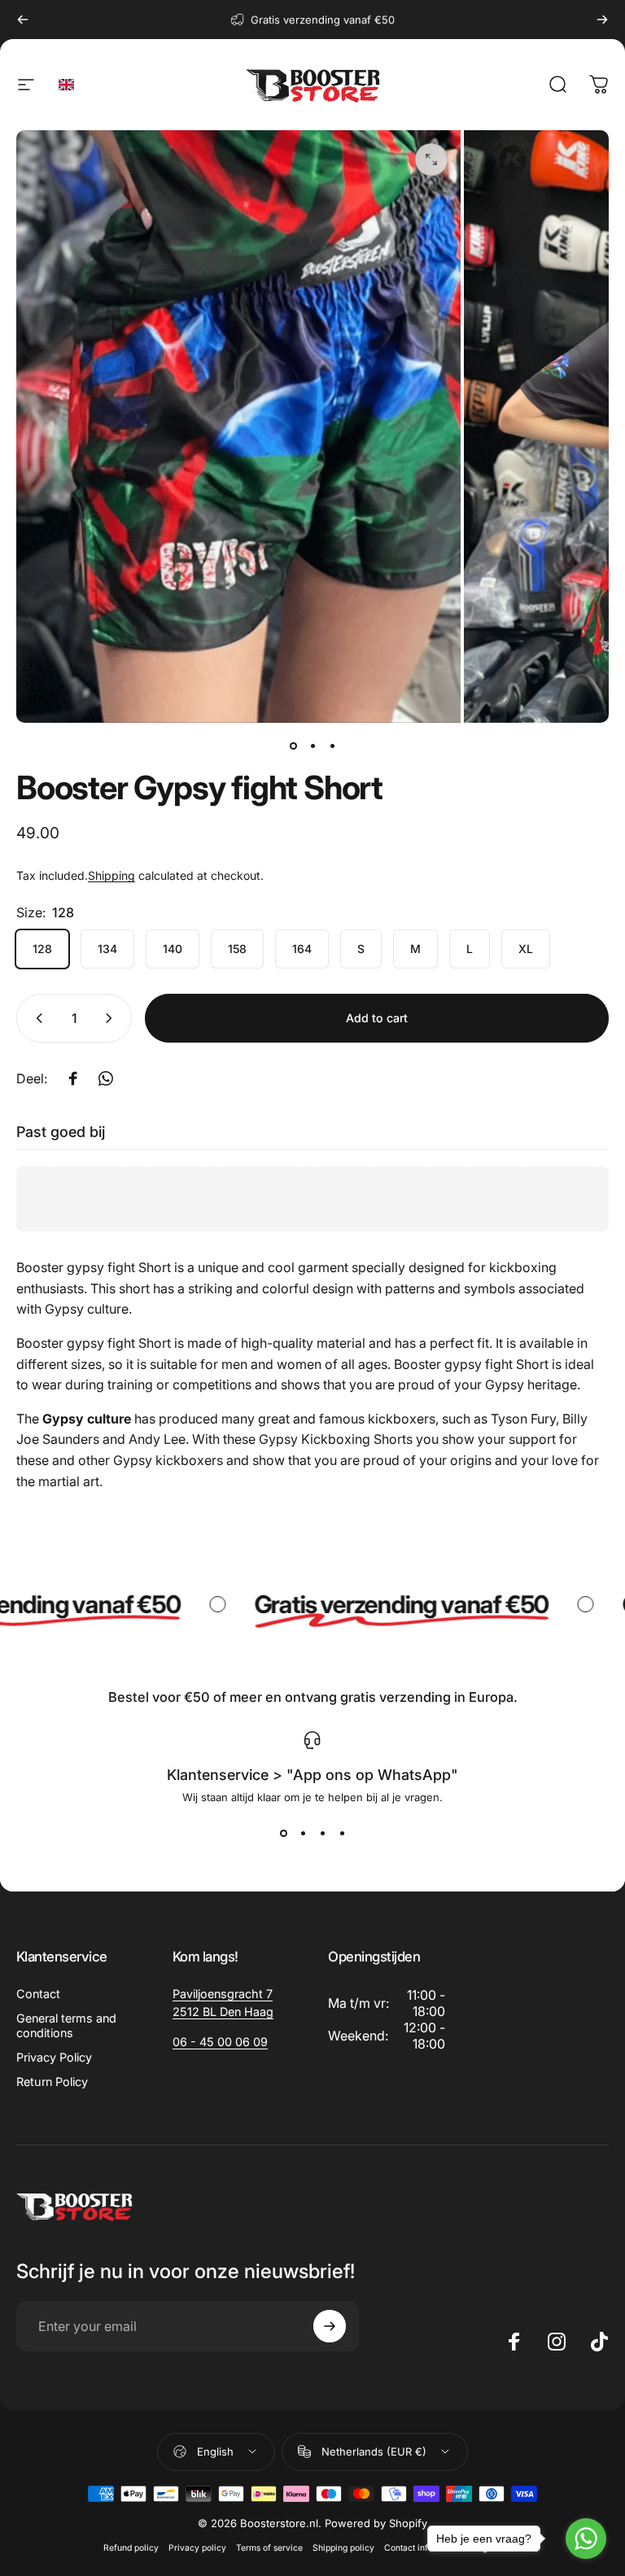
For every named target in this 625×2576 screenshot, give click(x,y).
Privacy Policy (54, 2057)
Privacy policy (197, 2548)
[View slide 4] (342, 1833)
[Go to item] (293, 746)
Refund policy (131, 2548)
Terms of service (269, 2548)
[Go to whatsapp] (586, 2539)
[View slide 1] (283, 1833)
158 (237, 949)
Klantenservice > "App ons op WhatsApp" (312, 1775)
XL (526, 949)
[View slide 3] (322, 1833)
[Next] (602, 20)
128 (42, 949)
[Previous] (23, 20)
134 (107, 949)
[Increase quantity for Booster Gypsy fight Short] (112, 1018)
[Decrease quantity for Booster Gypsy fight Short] (36, 1018)
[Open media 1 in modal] (431, 160)
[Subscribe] (330, 2326)
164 (302, 949)
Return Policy (52, 2082)
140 (173, 949)
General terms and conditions (66, 2025)
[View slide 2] (303, 1833)
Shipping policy (343, 2548)
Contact (38, 1994)
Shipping (111, 875)
